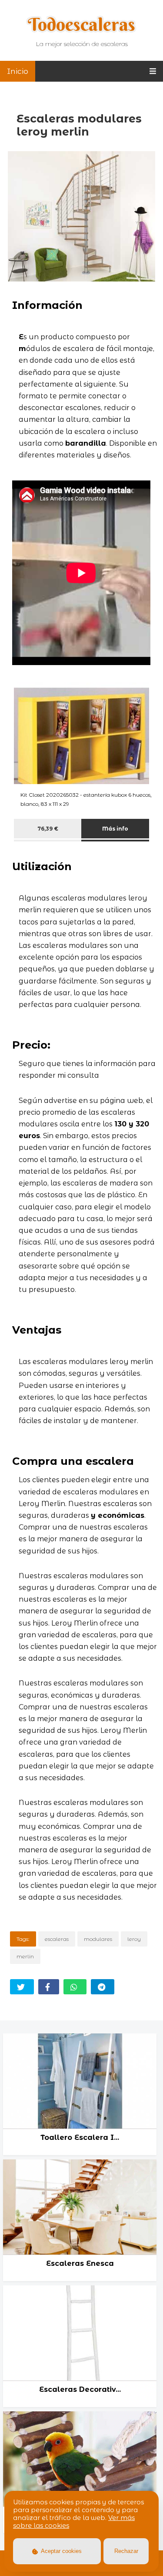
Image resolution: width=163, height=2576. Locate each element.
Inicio (18, 71)
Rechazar (126, 2551)
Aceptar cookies (61, 2551)
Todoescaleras (81, 24)
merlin (25, 1956)
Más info (115, 829)
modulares (98, 1939)
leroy (134, 1939)
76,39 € (48, 829)
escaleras (57, 1939)
